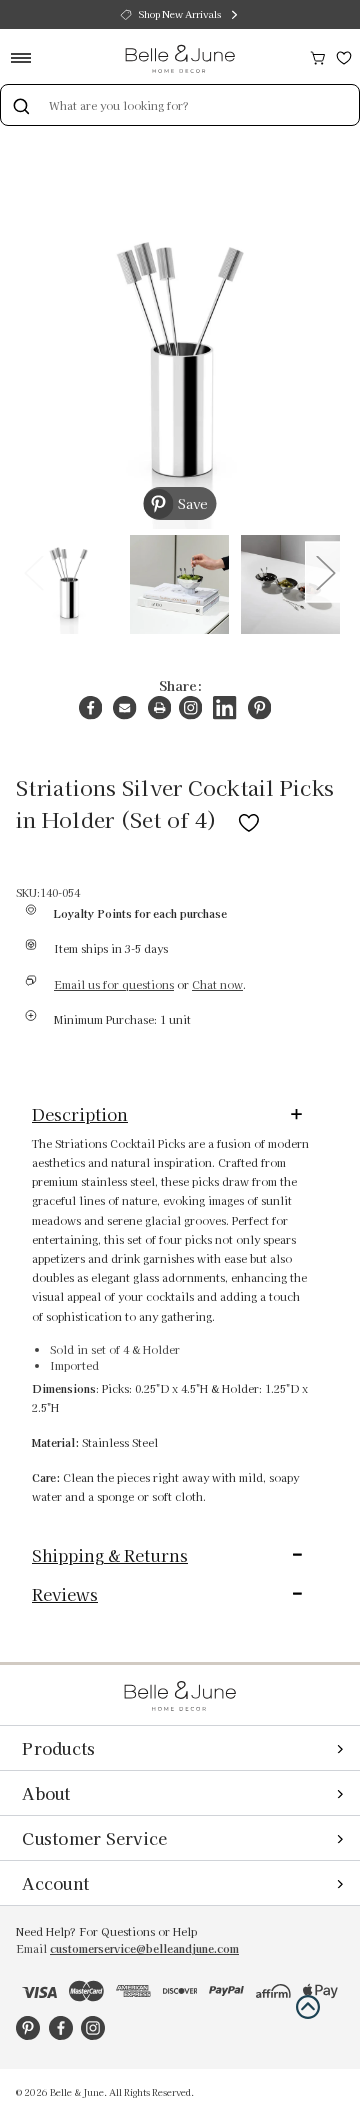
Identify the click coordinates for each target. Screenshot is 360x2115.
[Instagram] (190, 707)
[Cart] (318, 55)
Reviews (65, 1594)
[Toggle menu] (27, 57)
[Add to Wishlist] (249, 819)
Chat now (217, 984)
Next (325, 571)
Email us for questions (114, 984)
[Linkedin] (224, 707)
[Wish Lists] (344, 55)
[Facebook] (90, 707)
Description (80, 1114)
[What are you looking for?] (21, 105)
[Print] (159, 707)
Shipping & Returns (110, 1555)
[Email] (124, 707)
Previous (33, 571)
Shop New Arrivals (180, 14)
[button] (308, 2007)
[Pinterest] (259, 707)
